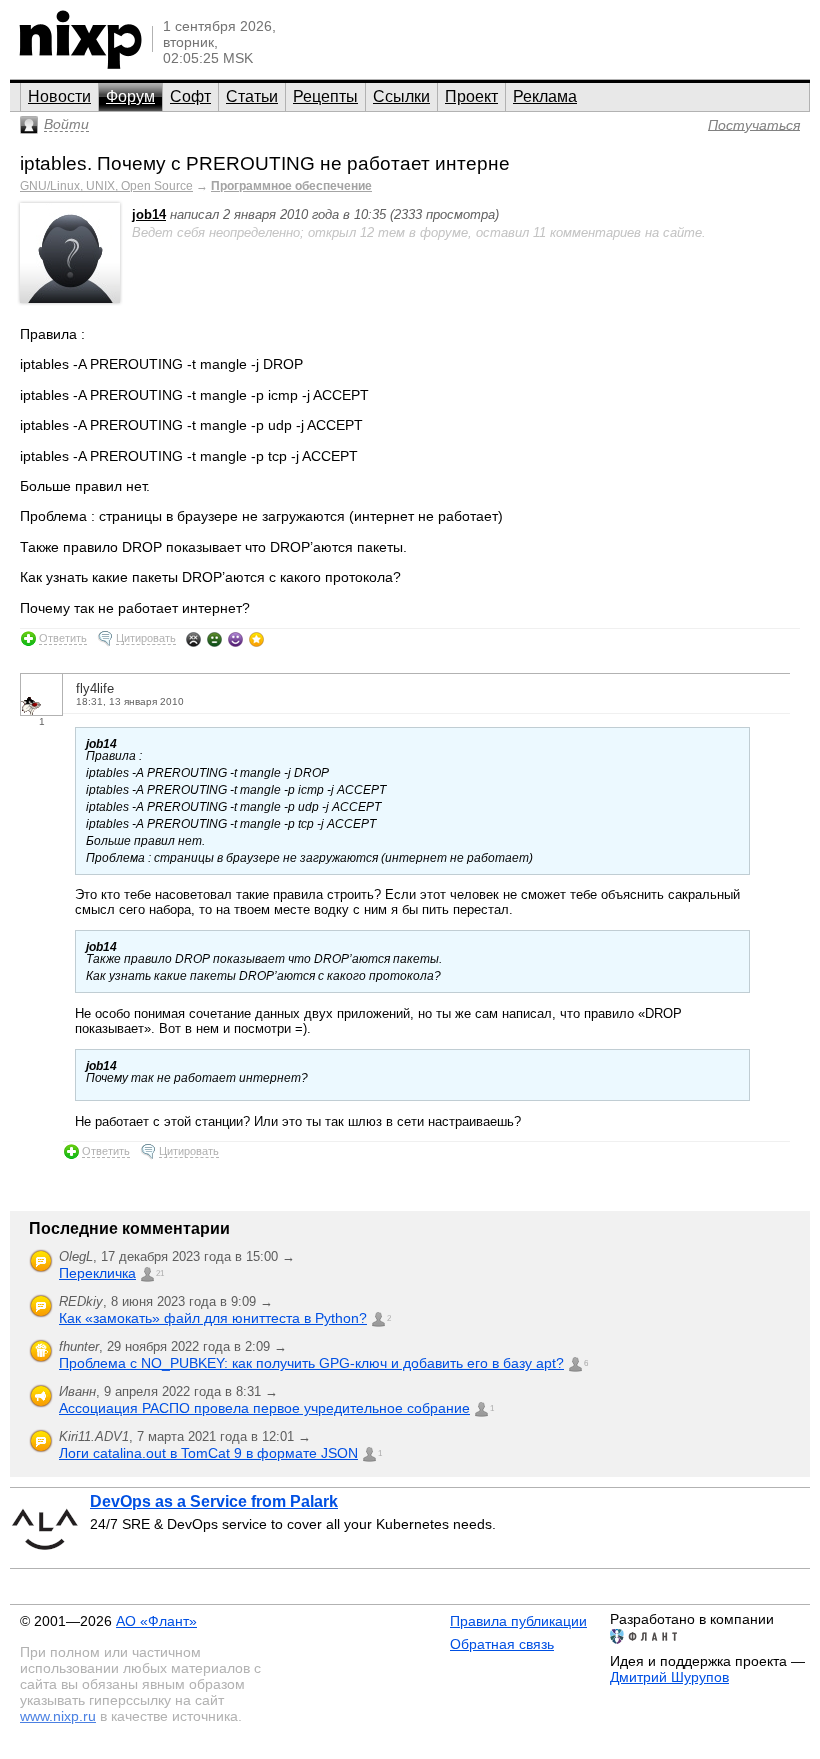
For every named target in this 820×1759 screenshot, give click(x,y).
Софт (190, 96)
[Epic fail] (193, 639)
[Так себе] (214, 639)
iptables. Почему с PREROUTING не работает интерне (265, 163)
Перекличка (97, 1273)
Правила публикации (518, 1621)
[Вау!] (256, 639)
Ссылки (401, 96)
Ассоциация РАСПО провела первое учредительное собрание (264, 1408)
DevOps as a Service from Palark (214, 1501)
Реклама (545, 96)
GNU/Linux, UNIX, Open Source (106, 186)
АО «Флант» (156, 1621)
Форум (130, 96)
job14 (149, 214)
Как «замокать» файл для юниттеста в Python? (213, 1318)
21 (160, 1273)
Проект (471, 96)
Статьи (252, 96)
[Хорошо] (235, 639)
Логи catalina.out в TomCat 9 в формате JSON (208, 1453)
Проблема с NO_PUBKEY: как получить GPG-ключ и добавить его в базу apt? (311, 1363)
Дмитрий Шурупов (669, 1677)
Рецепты (325, 96)
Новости (59, 96)
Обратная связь (502, 1644)
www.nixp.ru (58, 1716)
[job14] (70, 298)
